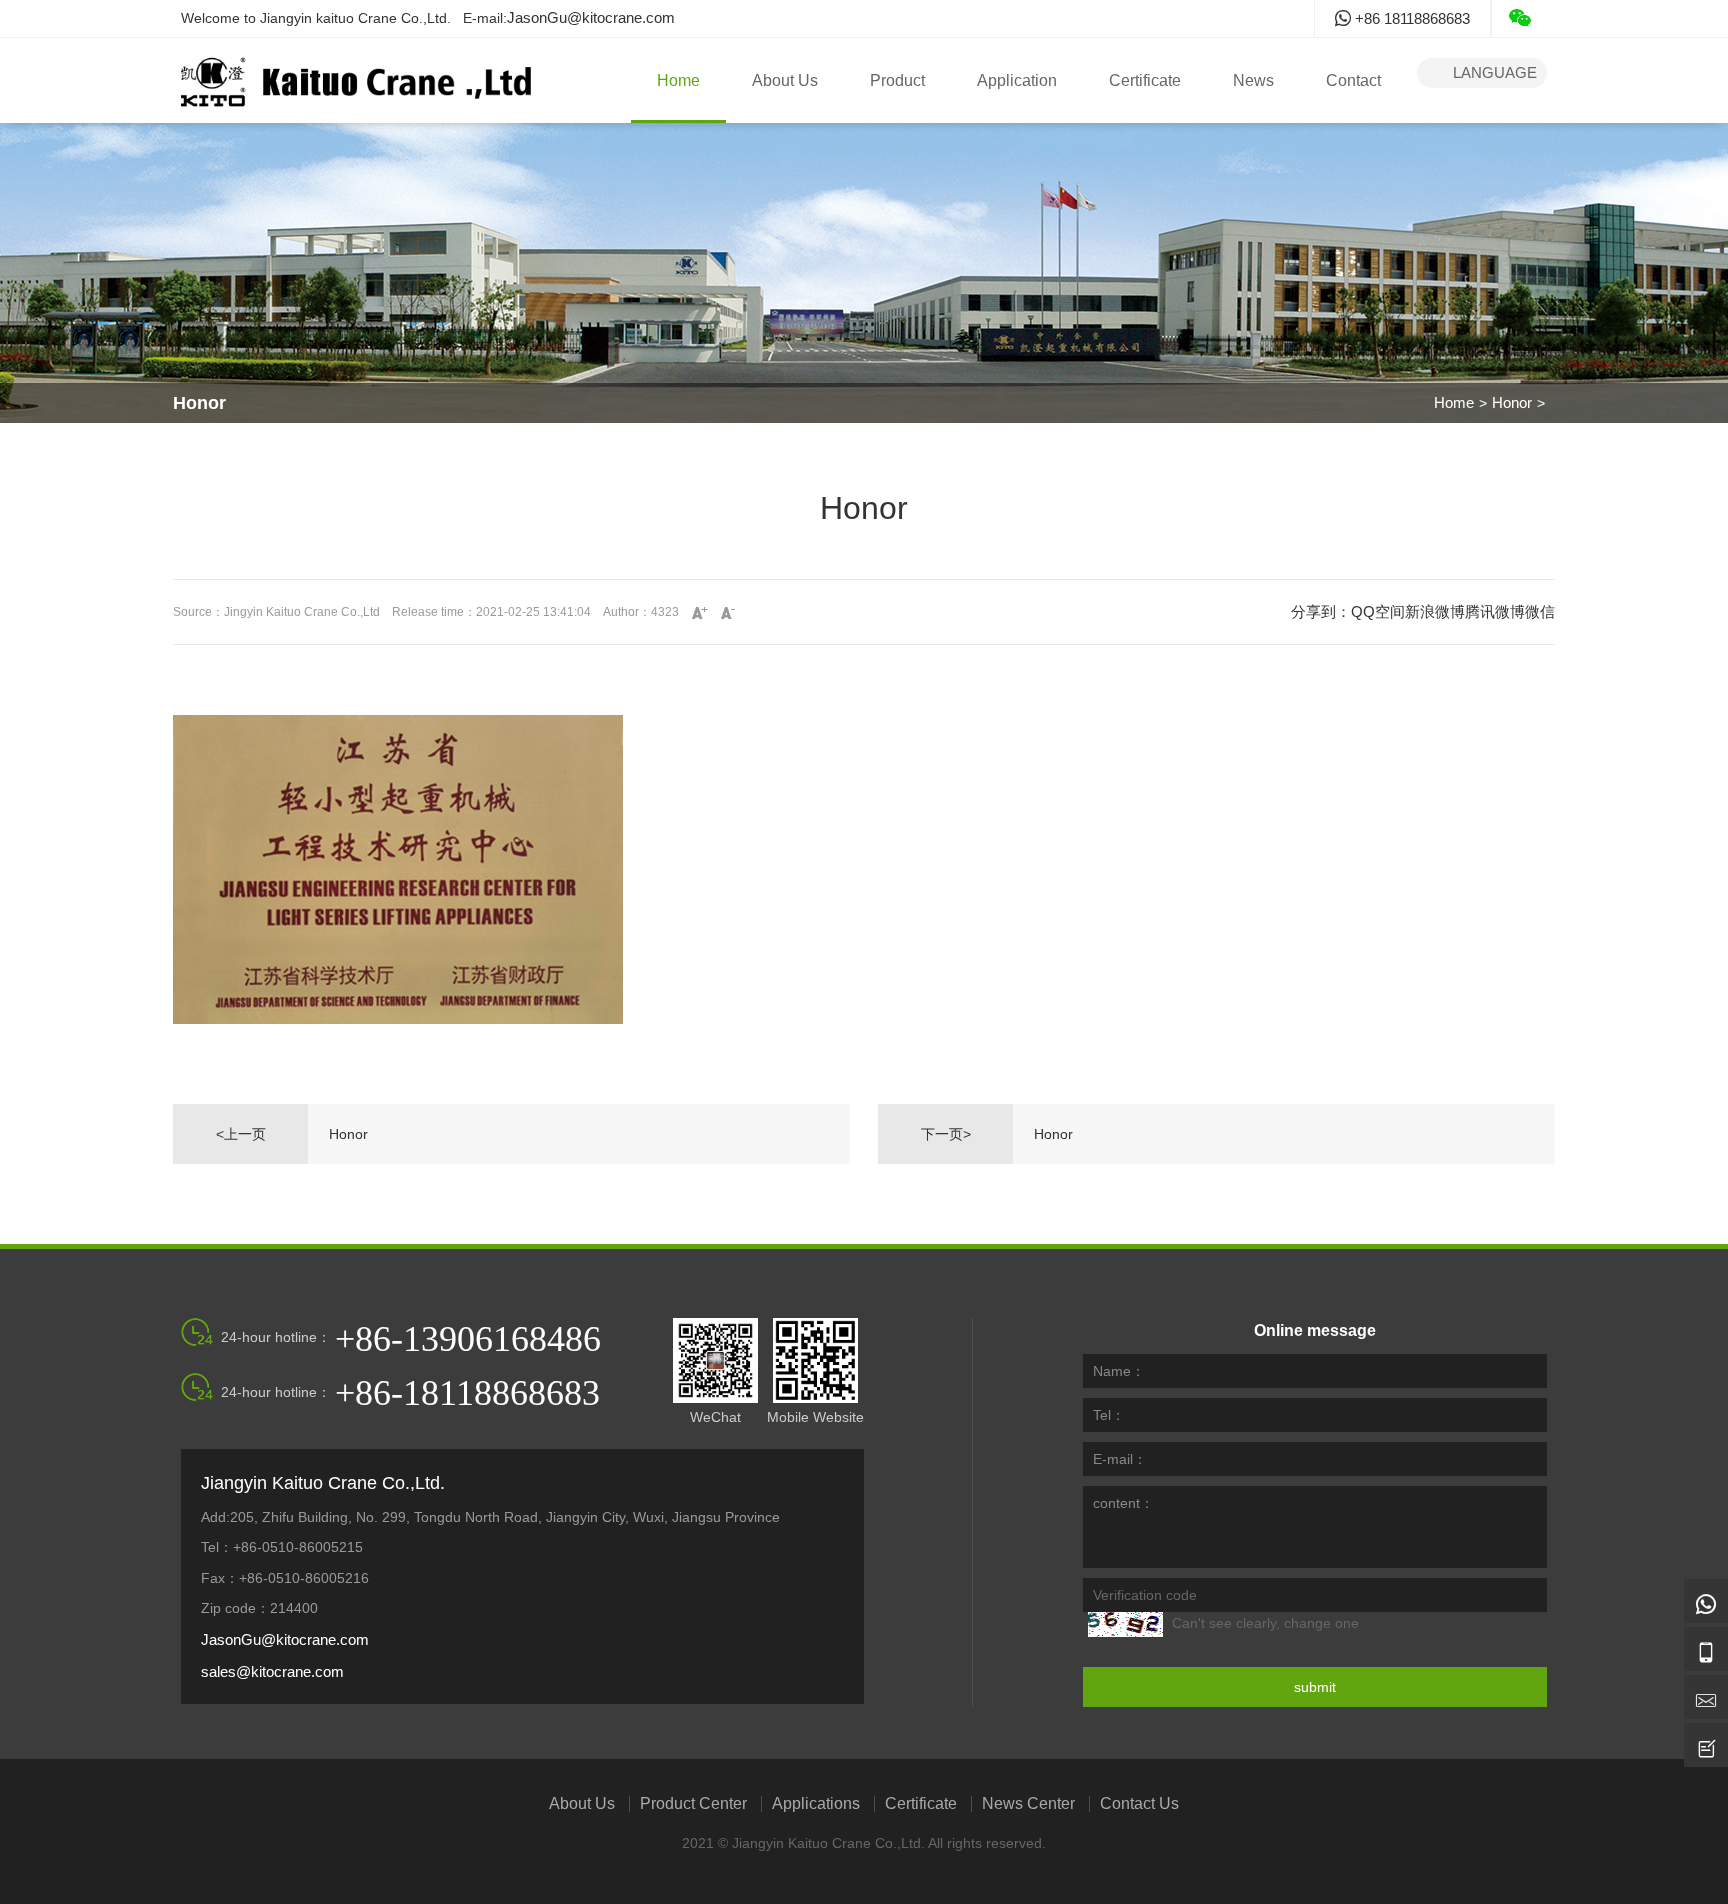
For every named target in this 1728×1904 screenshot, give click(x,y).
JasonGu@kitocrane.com (591, 17)
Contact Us (1139, 1804)
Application (1017, 80)
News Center (1028, 1804)
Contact (1353, 80)
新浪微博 (1435, 611)
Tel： (1109, 1415)
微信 (1540, 611)
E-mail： (1120, 1459)
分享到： (1321, 611)
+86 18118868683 (1410, 18)
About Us (785, 80)
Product (897, 80)
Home (678, 80)
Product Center (693, 1804)
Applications (816, 1804)
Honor (1512, 402)
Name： (1119, 1371)
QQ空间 (1378, 611)
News (1253, 80)
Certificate (1145, 80)
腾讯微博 (1495, 611)
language (1482, 72)
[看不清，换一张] (1125, 1624)
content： (1123, 1503)
